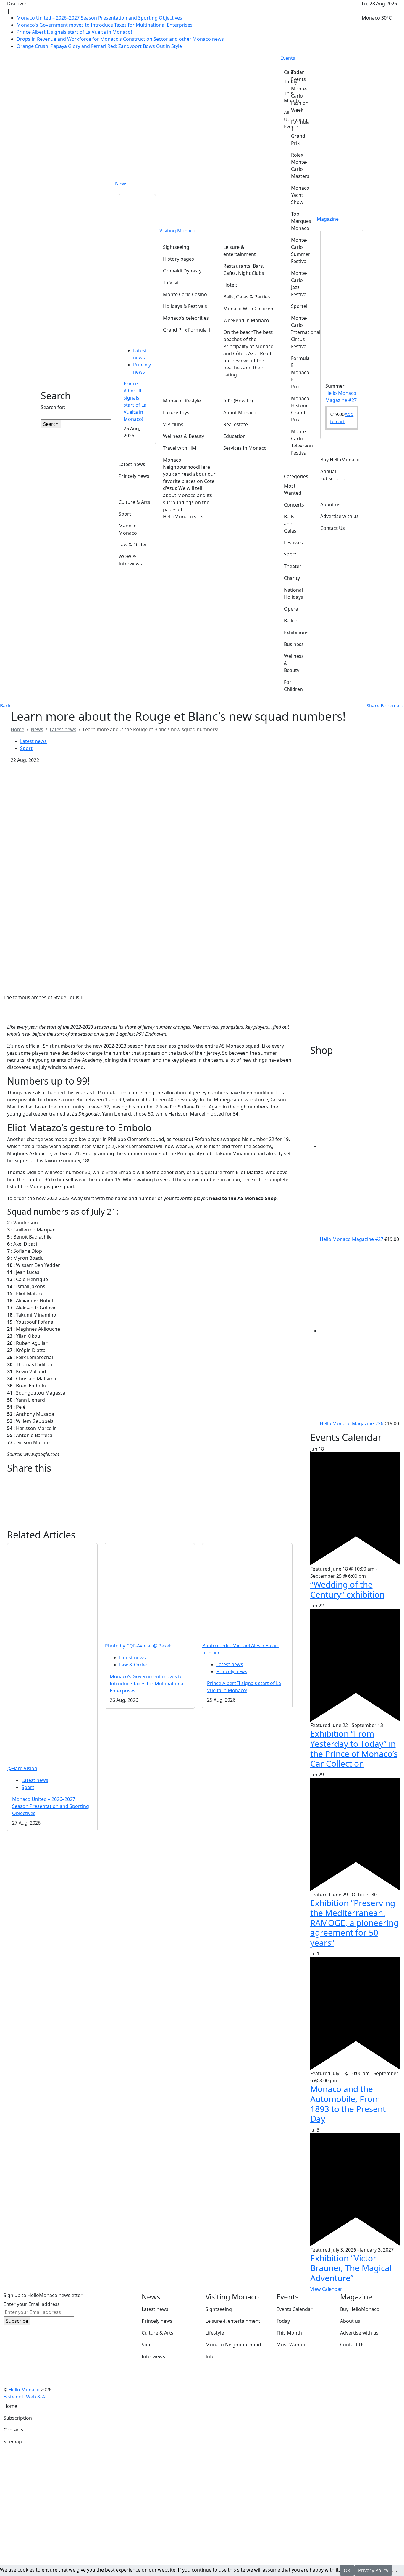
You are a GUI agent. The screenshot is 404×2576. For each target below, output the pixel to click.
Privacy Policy (373, 2570)
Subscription (18, 2418)
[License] (51, 2397)
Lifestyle (215, 2333)
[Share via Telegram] (150, 1526)
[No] (395, 2572)
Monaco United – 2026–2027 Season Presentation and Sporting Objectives (99, 18)
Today (283, 2321)
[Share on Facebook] (150, 1480)
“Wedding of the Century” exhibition (347, 1589)
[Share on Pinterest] (150, 1503)
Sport (26, 748)
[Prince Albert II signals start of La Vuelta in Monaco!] (137, 268)
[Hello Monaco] (67, 358)
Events (288, 58)
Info (210, 2356)
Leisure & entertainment (233, 2321)
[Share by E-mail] (150, 1495)
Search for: (53, 407)
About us (350, 2321)
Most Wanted (292, 2345)
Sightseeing (219, 2309)
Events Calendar (295, 2309)
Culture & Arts (157, 2333)
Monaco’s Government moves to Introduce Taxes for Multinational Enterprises (105, 25)
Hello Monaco (24, 2390)
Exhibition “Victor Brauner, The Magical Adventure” (351, 2268)
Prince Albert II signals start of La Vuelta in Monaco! (74, 32)
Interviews (153, 2356)
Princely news (232, 1671)
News (121, 184)
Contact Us (352, 2345)
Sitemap (13, 2442)
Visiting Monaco (177, 231)
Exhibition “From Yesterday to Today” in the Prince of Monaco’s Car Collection (354, 1748)
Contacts (13, 2430)
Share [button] (373, 706)
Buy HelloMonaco (360, 2309)
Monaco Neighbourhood (233, 2345)
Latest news (63, 729)
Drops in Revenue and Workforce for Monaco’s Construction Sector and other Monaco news (120, 39)
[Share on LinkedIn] (150, 1510)
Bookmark (392, 706)
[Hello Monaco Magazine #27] (342, 303)
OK (347, 2570)
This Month (289, 2333)
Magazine (328, 219)
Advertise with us (359, 2333)
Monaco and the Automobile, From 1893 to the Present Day (348, 2104)
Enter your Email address (32, 2304)
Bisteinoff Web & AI (25, 2397)
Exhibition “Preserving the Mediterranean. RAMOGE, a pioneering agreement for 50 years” (354, 1923)
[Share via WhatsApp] (150, 1518)
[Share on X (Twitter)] (150, 1488)
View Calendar (326, 2289)
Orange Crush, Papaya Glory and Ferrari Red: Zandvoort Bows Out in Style (99, 46)
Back (5, 706)
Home (10, 2406)
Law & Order (133, 1665)
